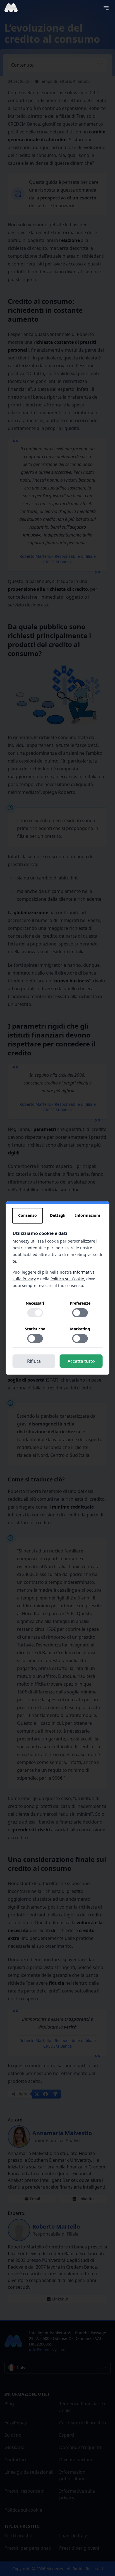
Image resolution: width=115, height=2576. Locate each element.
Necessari (35, 1303)
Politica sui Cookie (67, 1279)
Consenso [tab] (27, 1215)
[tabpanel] (58, 1289)
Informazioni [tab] (88, 1215)
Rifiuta (34, 1361)
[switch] (35, 1313)
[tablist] (58, 1216)
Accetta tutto (81, 1361)
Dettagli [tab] (58, 1215)
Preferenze (80, 1303)
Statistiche (35, 1329)
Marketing (80, 1329)
